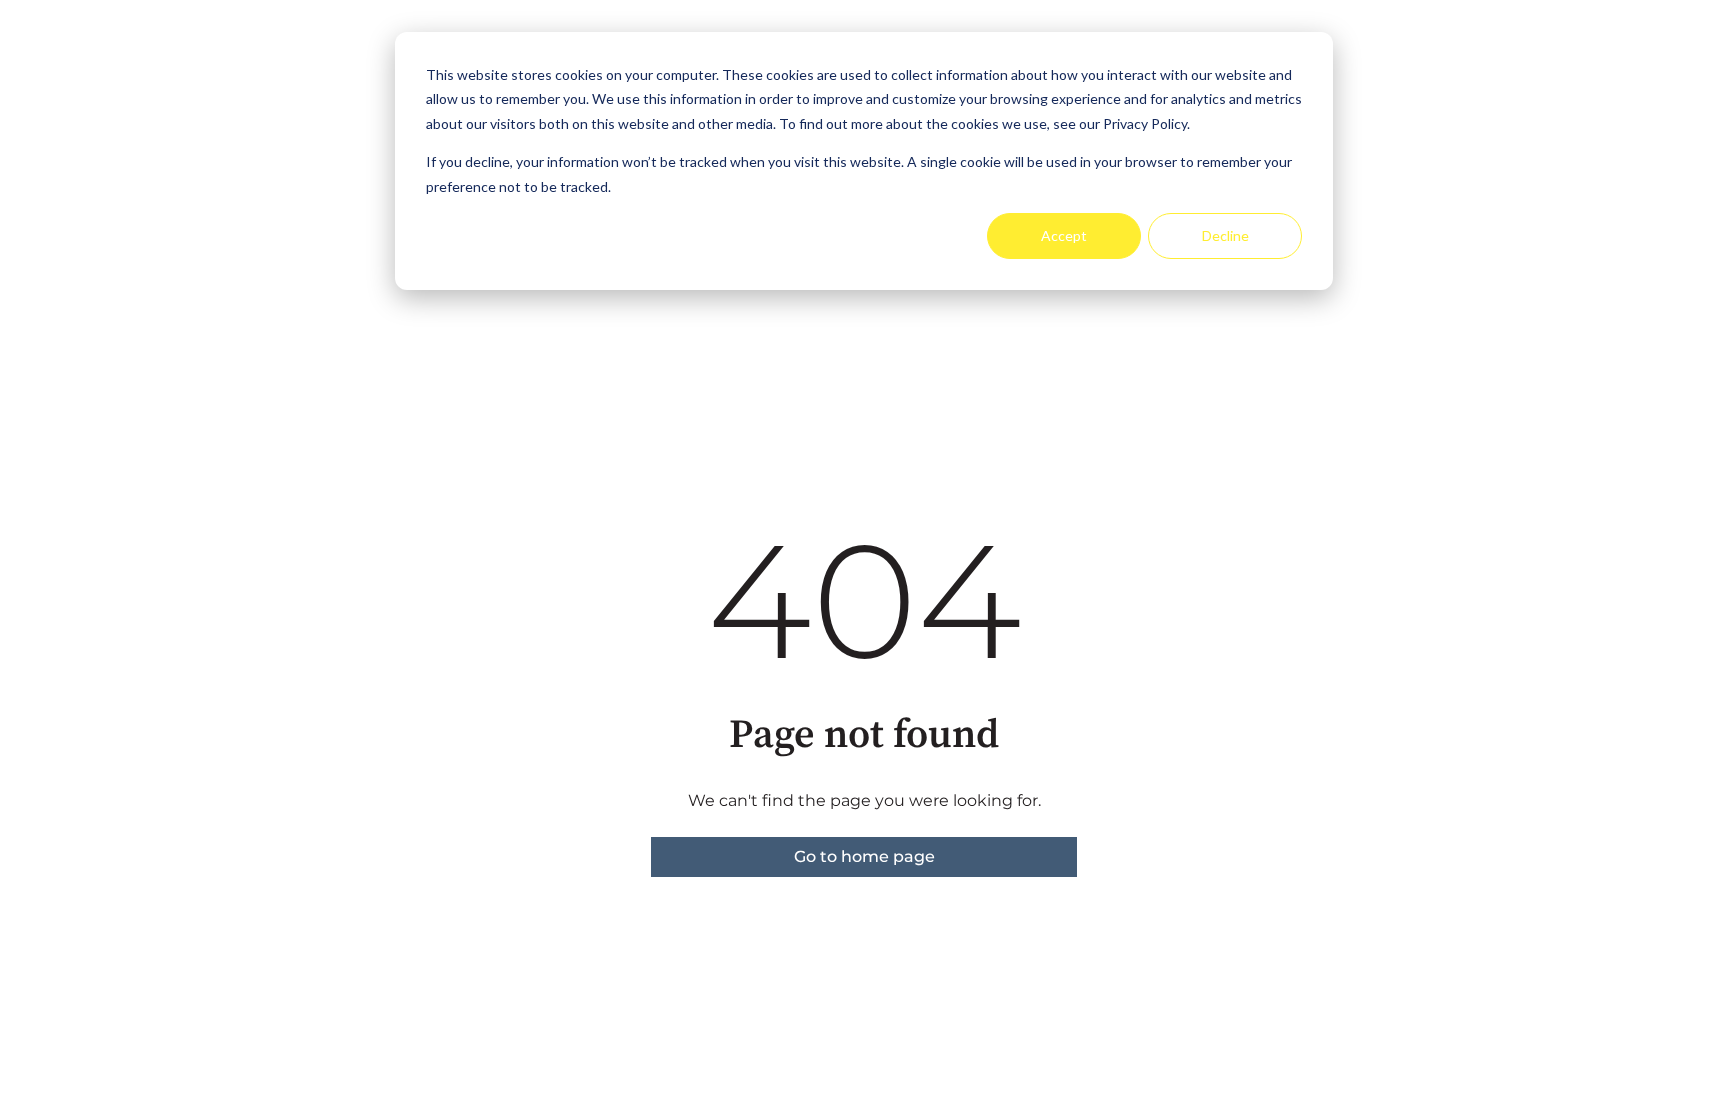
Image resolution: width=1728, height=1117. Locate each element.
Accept (1064, 235)
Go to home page (864, 856)
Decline (1225, 235)
